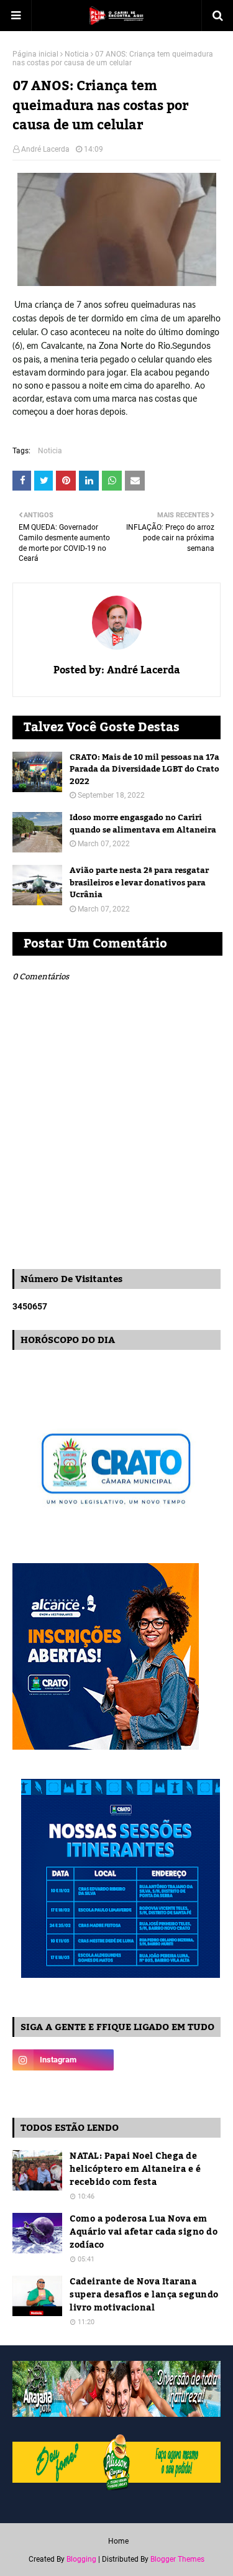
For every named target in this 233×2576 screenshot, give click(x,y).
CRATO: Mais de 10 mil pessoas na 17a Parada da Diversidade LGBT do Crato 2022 (144, 770)
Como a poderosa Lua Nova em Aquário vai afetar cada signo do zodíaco (144, 2232)
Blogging (81, 2559)
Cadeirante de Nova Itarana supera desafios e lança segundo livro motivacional (144, 2295)
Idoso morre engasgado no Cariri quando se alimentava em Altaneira (143, 824)
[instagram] (63, 2060)
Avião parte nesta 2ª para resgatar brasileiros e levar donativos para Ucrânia (139, 883)
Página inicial (35, 54)
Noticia (77, 54)
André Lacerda (45, 149)
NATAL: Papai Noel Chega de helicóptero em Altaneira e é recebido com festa (135, 2170)
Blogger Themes (177, 2559)
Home (118, 2541)
